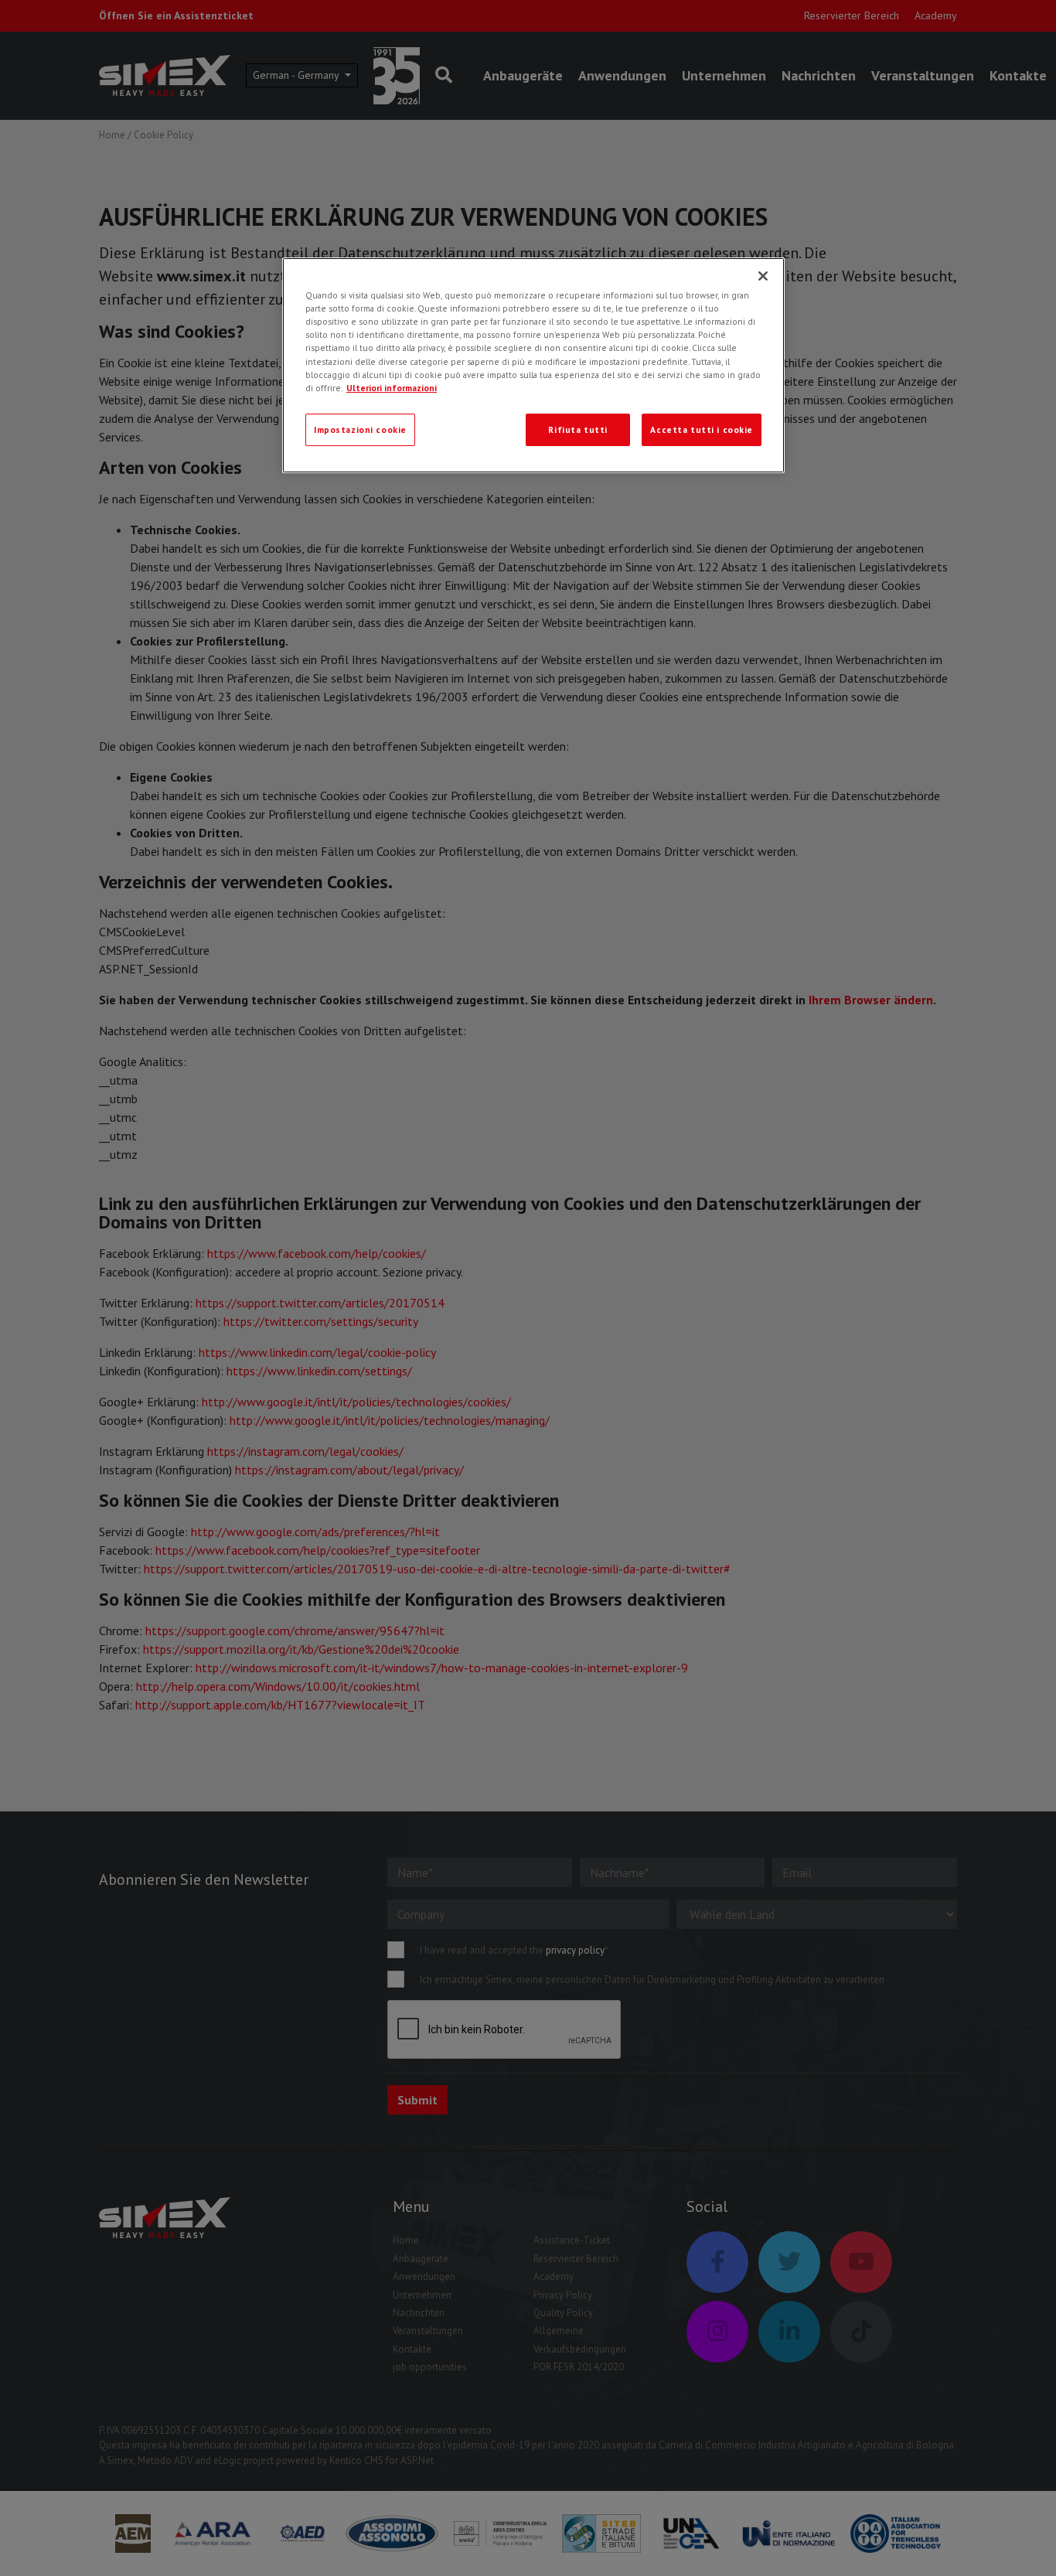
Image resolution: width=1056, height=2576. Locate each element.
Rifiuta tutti (577, 429)
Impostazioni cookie (360, 429)
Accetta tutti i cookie (702, 429)
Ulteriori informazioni (392, 388)
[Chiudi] (763, 276)
